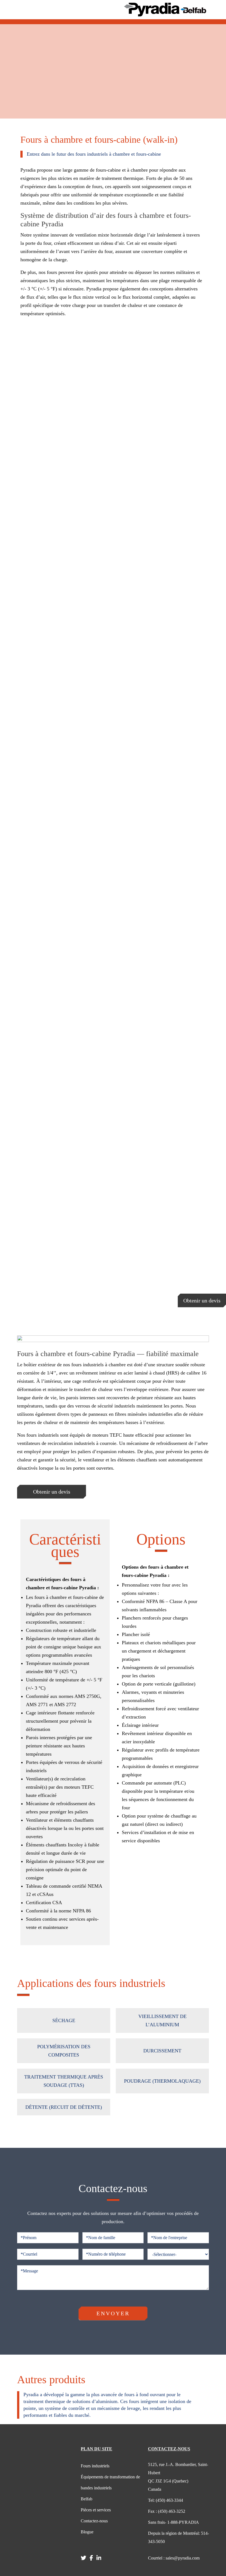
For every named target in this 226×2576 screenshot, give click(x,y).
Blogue (87, 2532)
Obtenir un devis (202, 1301)
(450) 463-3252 (167, 2511)
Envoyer (113, 2313)
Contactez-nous (94, 2521)
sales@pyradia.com (174, 2558)
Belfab (87, 2499)
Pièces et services (96, 2510)
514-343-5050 (178, 2537)
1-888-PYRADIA (173, 2522)
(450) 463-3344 (166, 2500)
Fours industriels (95, 2466)
